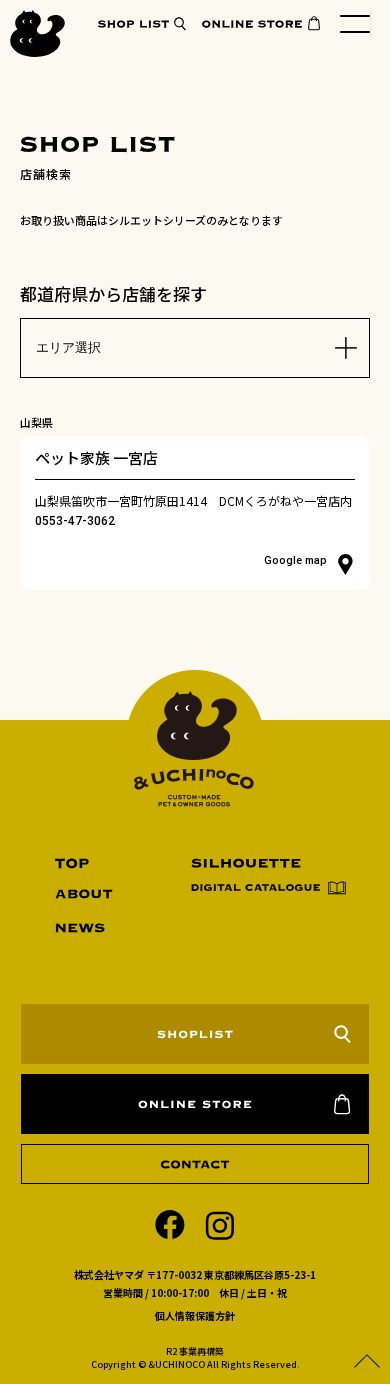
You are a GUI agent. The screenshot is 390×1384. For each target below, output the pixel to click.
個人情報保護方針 (195, 1315)
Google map (295, 560)
